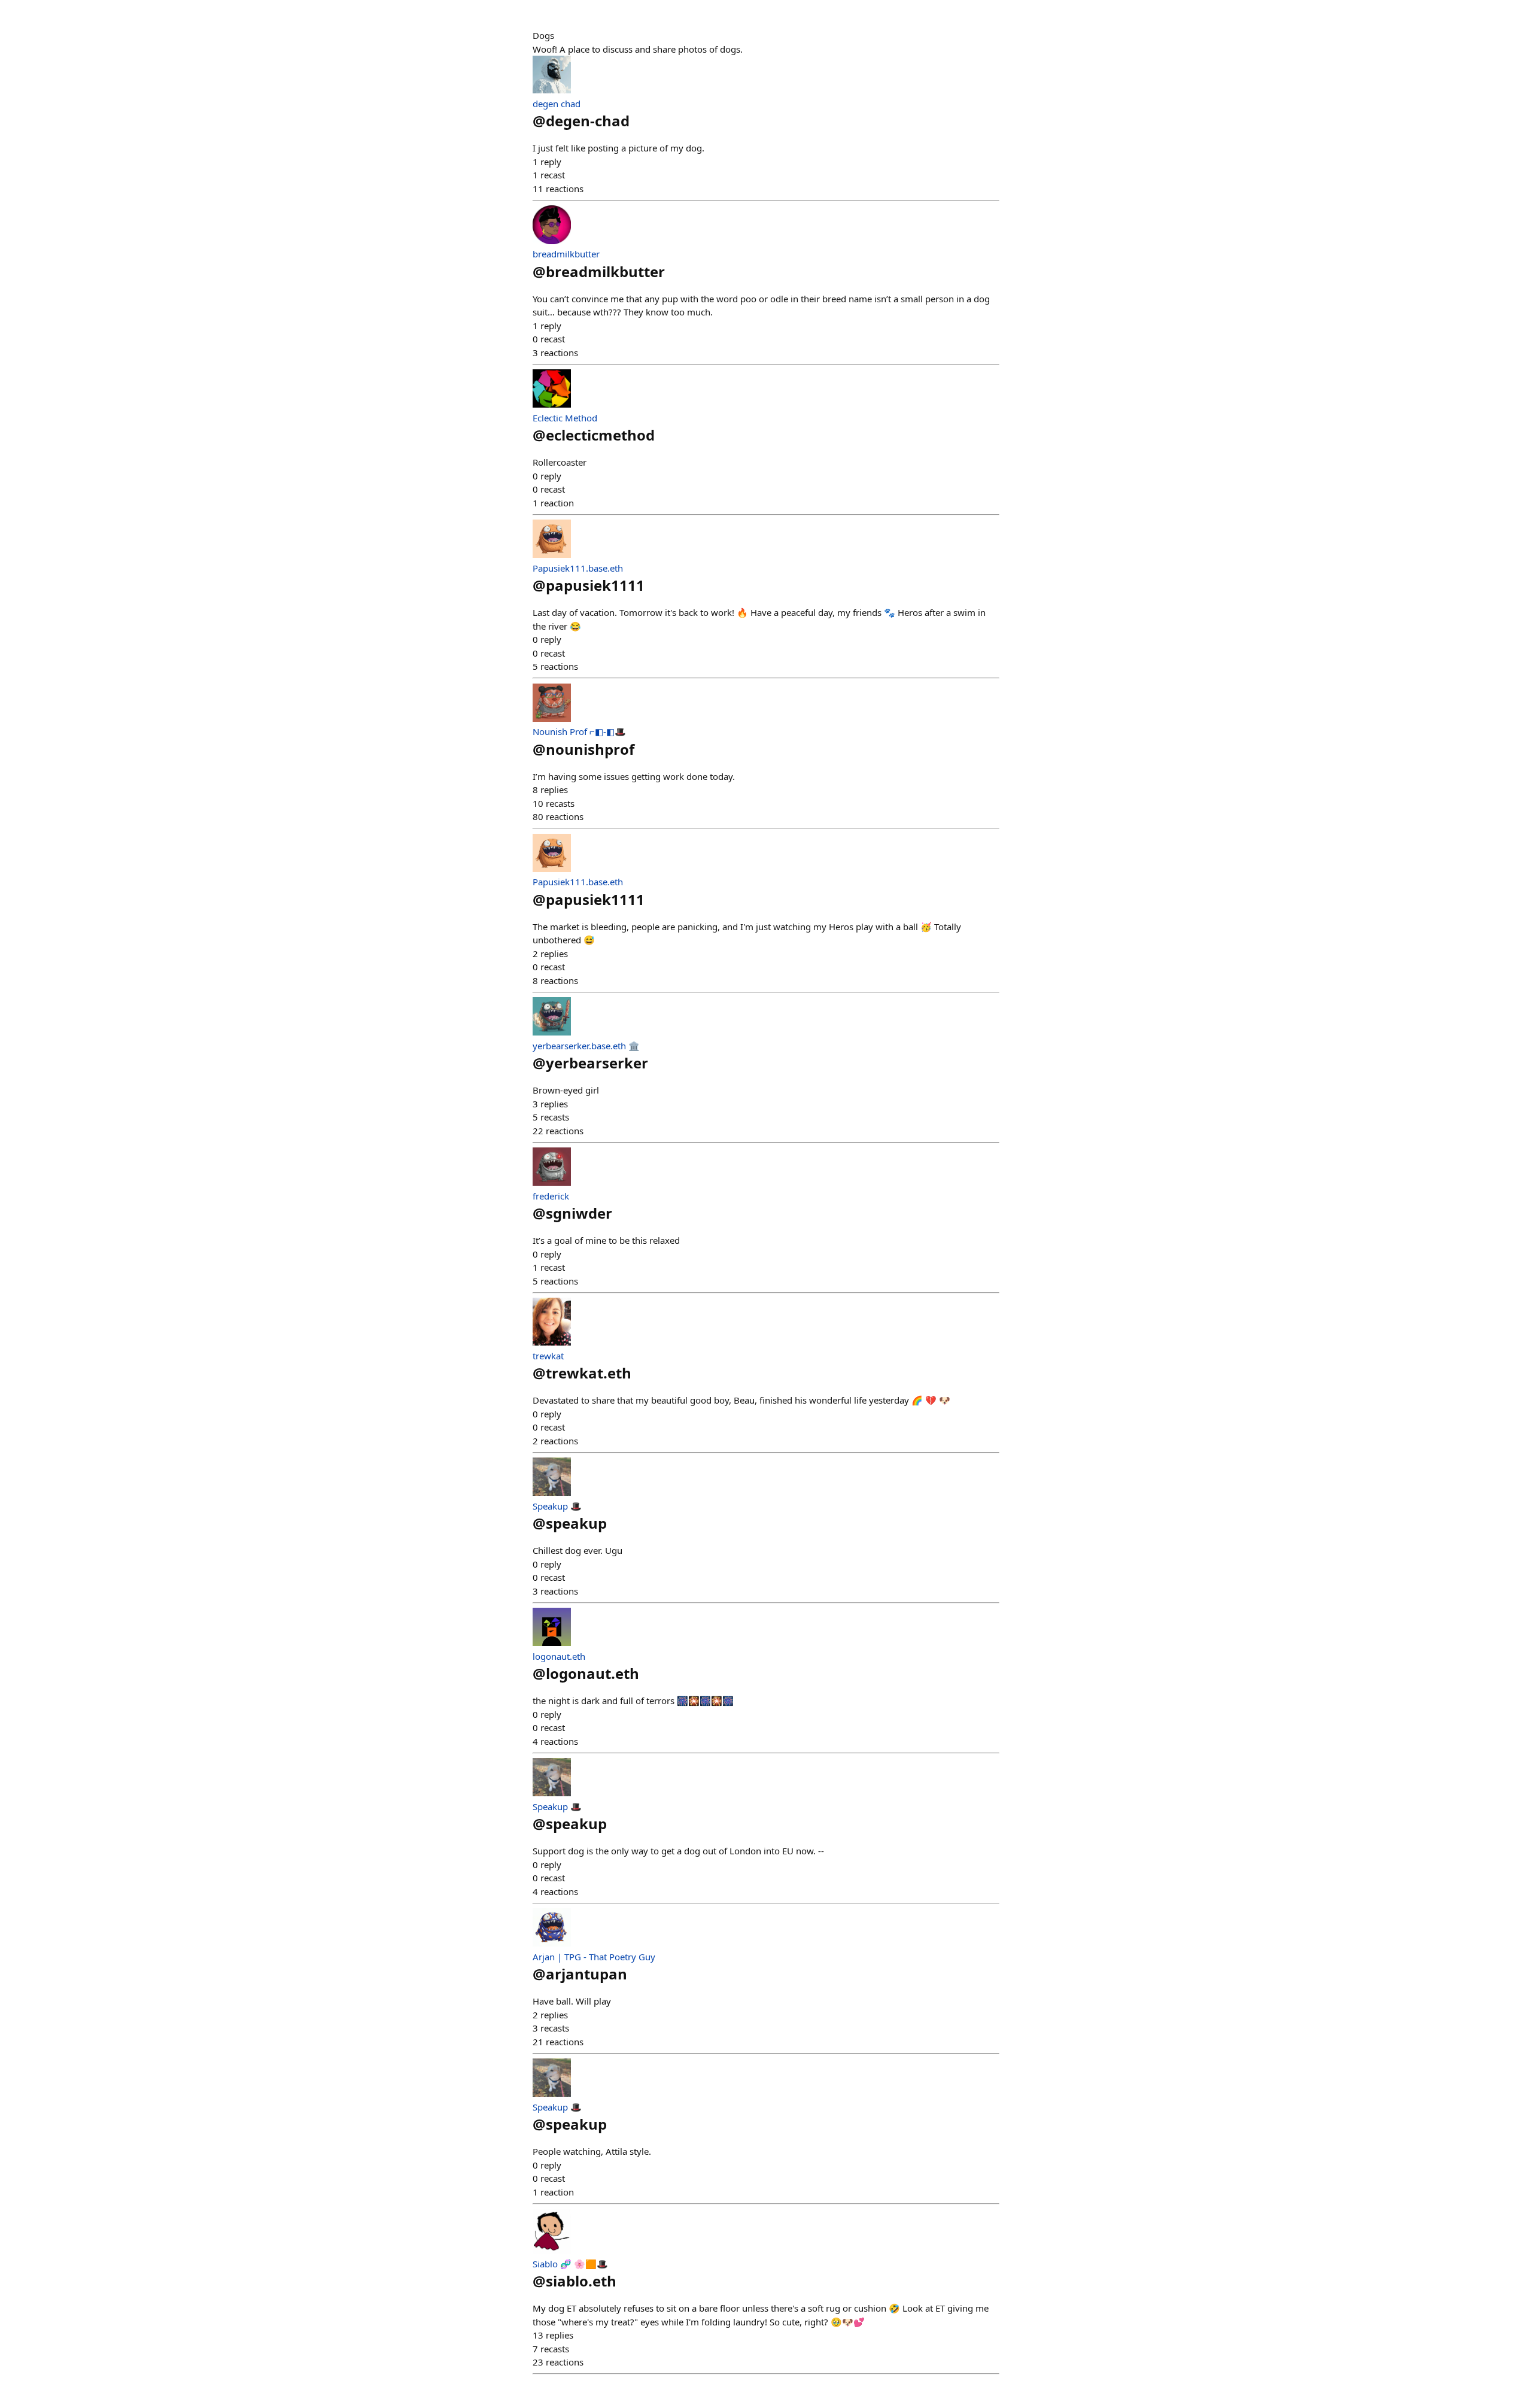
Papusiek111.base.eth (578, 568)
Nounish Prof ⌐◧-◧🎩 (579, 731)
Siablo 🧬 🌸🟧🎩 (570, 2264)
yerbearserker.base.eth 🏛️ (586, 1046)
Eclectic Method (565, 418)
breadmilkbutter (566, 254)
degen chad (557, 104)
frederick (551, 1196)
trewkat (548, 1356)
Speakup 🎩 (557, 1506)
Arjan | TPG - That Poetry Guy (594, 1957)
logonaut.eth (559, 1656)
